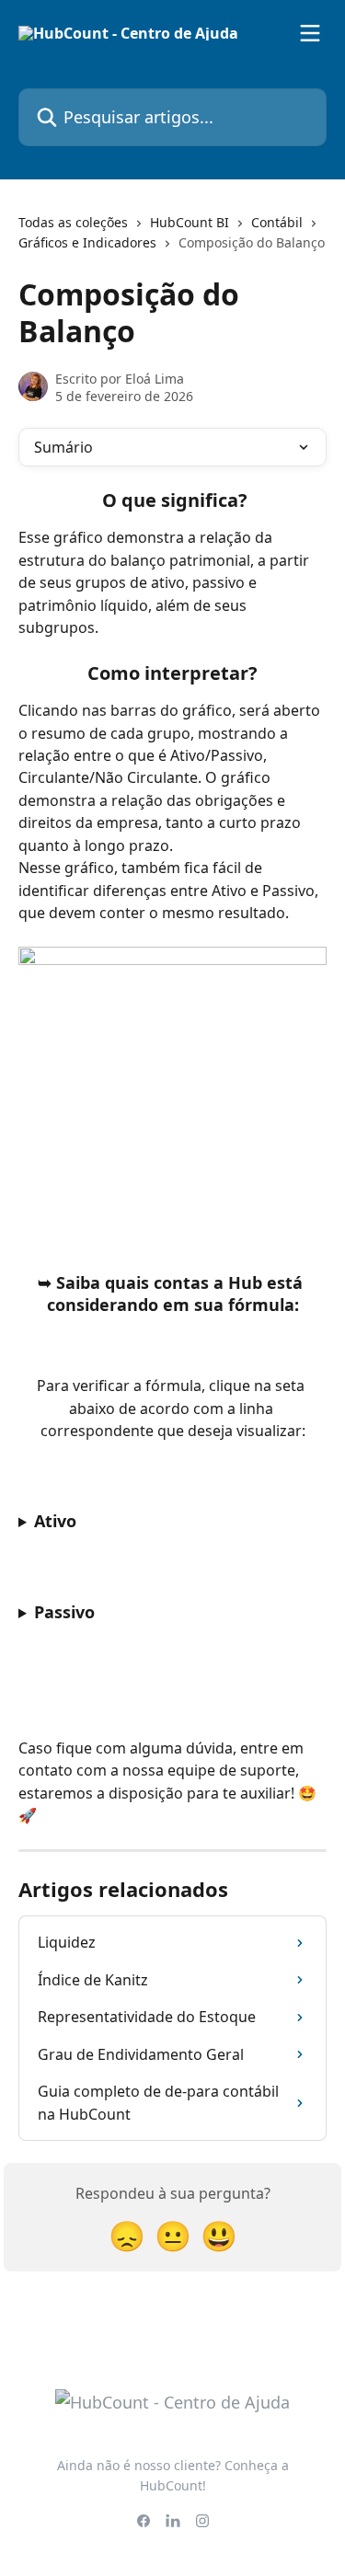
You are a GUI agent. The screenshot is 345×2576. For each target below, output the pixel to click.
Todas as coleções (73, 222)
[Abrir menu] (310, 33)
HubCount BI (190, 222)
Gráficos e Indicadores (87, 242)
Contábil (277, 222)
